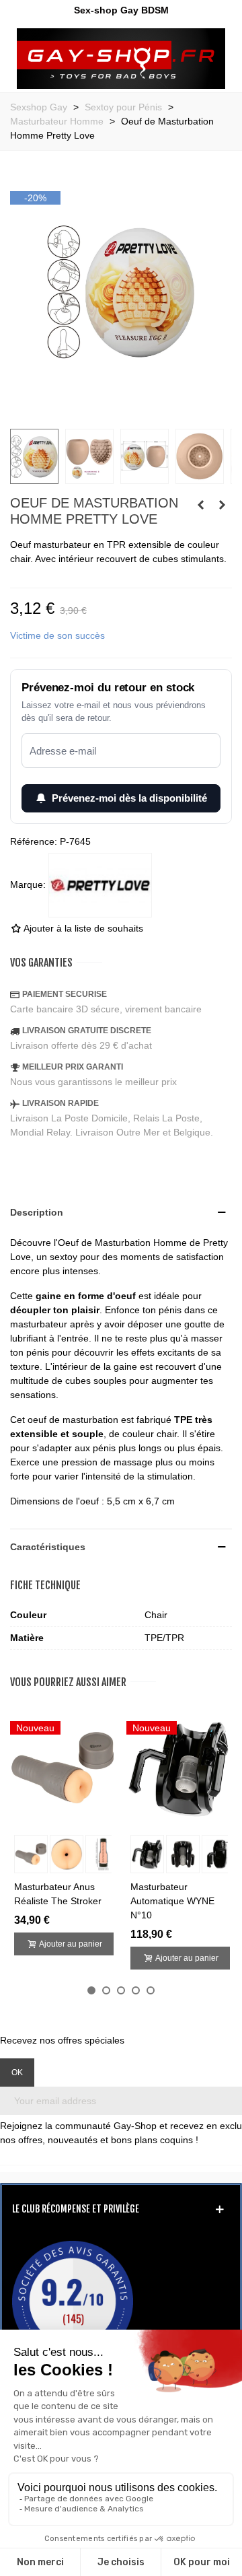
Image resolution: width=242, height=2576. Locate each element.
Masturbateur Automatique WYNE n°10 (172, 1901)
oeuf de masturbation (73, 1420)
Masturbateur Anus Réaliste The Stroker (58, 1894)
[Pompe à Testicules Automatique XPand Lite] (222, 505)
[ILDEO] (121, 59)
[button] (91, 1990)
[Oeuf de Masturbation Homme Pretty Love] (121, 411)
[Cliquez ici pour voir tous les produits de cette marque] (100, 885)
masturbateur (39, 1324)
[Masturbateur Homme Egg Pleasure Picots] (200, 505)
